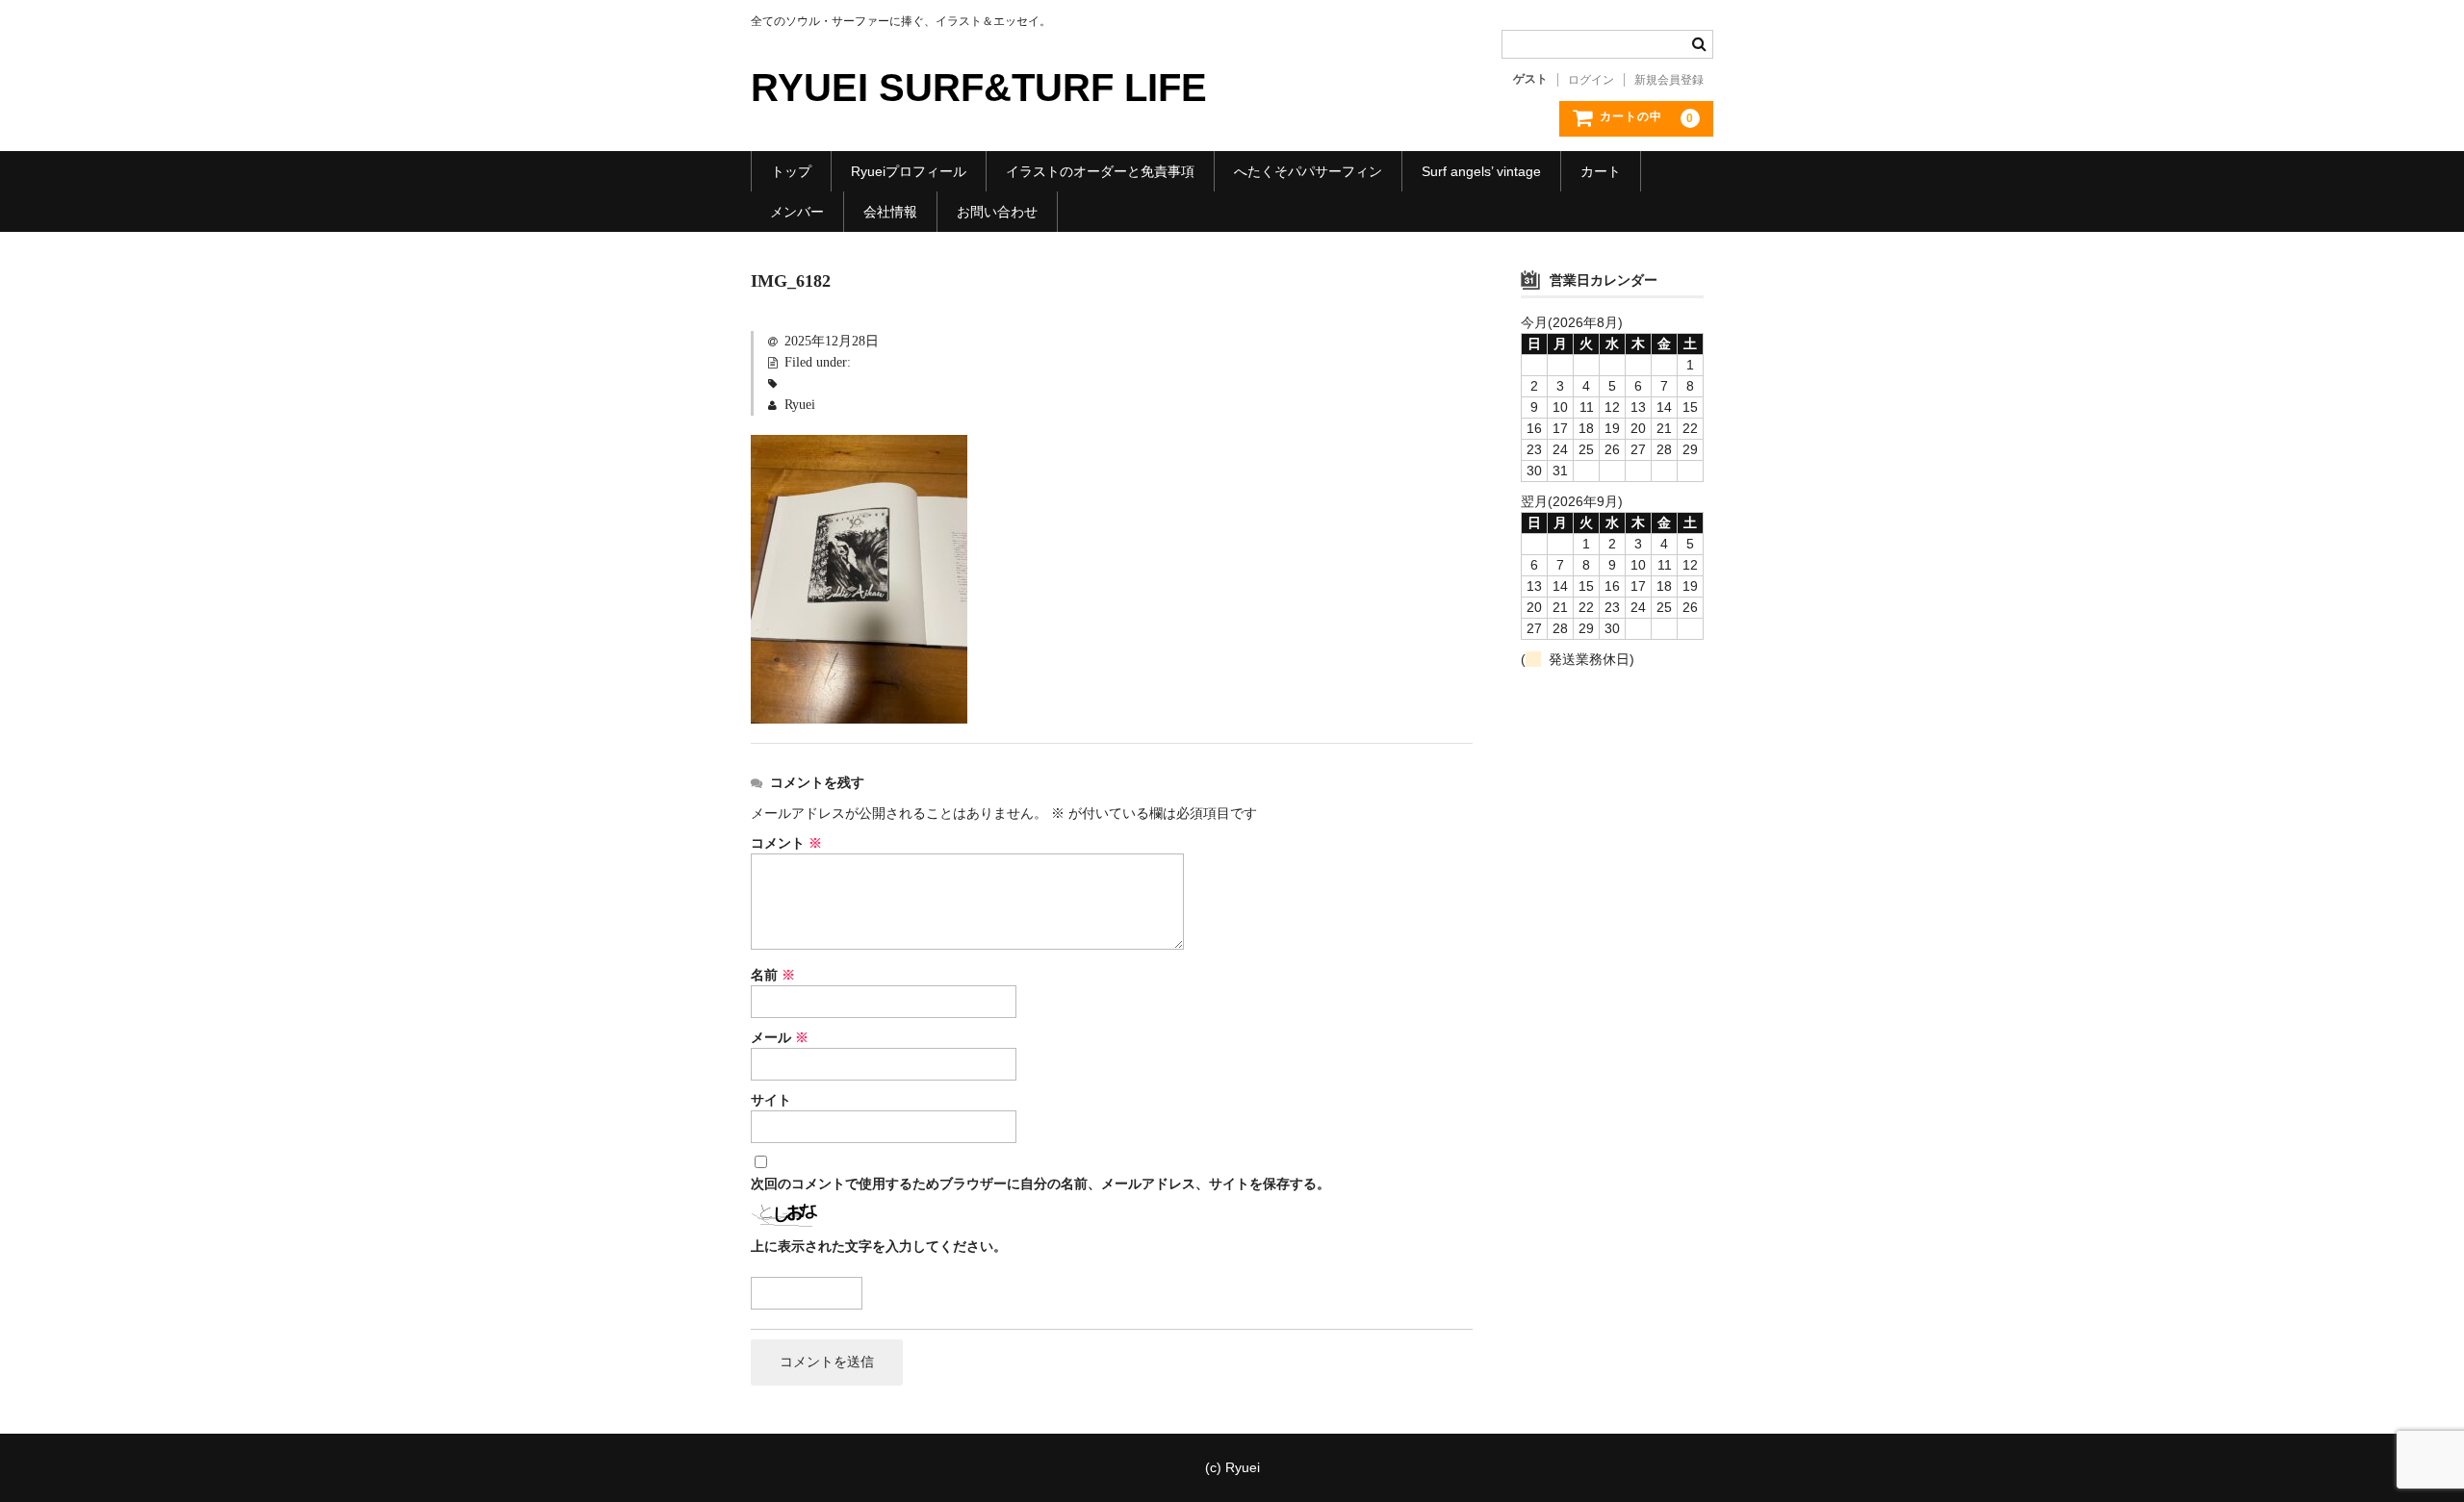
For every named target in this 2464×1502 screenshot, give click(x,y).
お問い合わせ (997, 212)
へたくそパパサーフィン (1308, 171)
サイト (771, 1100)
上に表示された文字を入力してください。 (879, 1247)
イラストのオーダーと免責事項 (1100, 171)
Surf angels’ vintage (1481, 171)
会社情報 (890, 212)
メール (780, 1038)
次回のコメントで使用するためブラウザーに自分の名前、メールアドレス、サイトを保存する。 (1040, 1184)
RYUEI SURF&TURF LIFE (979, 88)
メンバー (797, 212)
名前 (773, 975)
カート (1601, 171)
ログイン (1591, 80)
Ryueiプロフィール (909, 171)
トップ (791, 171)
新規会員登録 (1669, 80)
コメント (786, 843)
